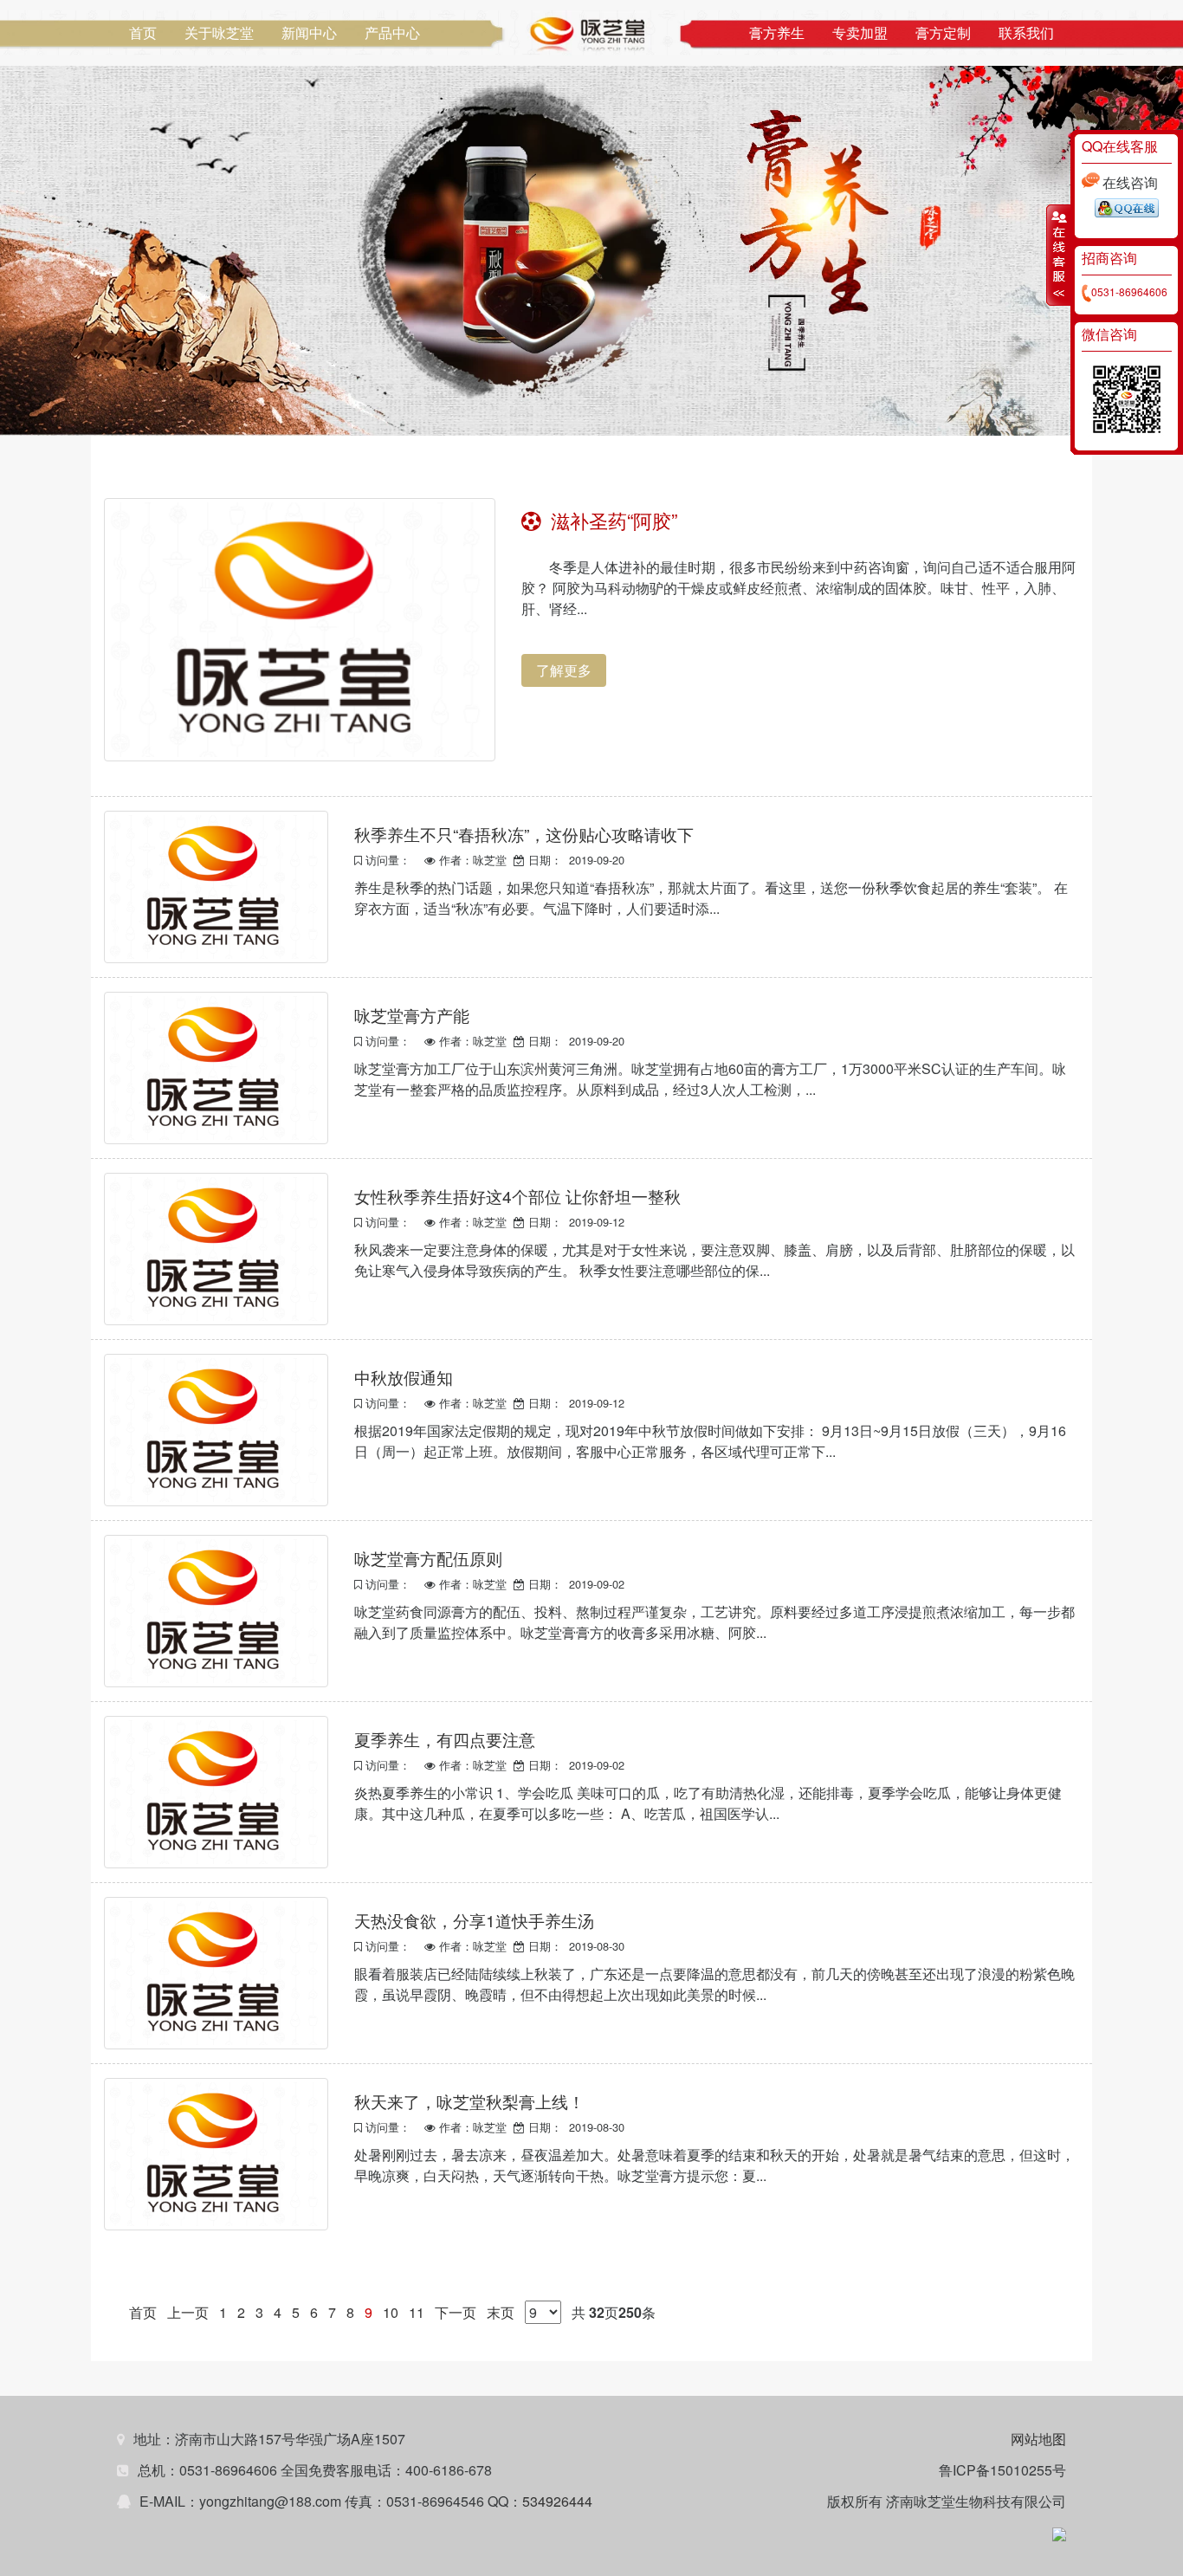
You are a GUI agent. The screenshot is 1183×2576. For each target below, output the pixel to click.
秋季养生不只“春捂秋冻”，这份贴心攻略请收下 (524, 834)
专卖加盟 (860, 32)
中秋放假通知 (404, 1377)
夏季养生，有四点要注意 (445, 1739)
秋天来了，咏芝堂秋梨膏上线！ (469, 2101)
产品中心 (392, 32)
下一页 (456, 2312)
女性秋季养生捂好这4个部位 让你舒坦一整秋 (517, 1196)
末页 (501, 2312)
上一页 (188, 2312)
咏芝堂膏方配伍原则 (428, 1558)
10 (391, 2312)
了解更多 (564, 670)
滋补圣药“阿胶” (609, 518)
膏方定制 (943, 32)
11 (417, 2312)
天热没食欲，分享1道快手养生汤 (474, 1920)
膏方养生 (777, 32)
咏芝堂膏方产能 (412, 1015)
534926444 (557, 2501)
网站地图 (1038, 2439)
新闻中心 (309, 32)
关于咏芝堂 (219, 32)
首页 (143, 32)
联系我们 (1026, 32)
